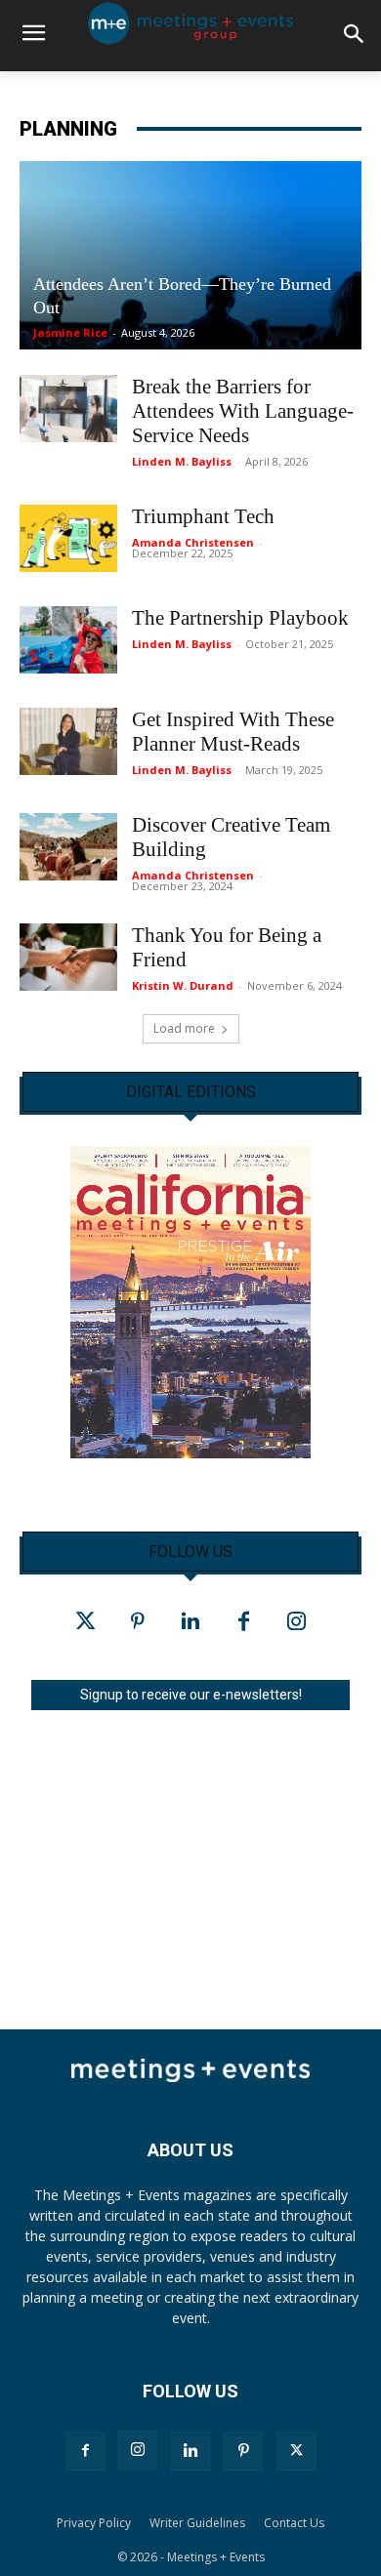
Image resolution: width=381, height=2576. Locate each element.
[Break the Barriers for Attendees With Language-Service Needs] (68, 409)
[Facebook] (243, 1622)
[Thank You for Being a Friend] (68, 957)
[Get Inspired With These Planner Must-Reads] (68, 741)
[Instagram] (296, 1622)
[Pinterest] (138, 1622)
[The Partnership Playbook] (68, 640)
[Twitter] (85, 1622)
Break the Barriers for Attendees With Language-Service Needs (243, 411)
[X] (296, 2451)
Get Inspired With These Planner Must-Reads (233, 732)
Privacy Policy (94, 2523)
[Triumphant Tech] (68, 538)
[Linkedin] (190, 1622)
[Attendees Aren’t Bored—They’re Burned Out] (190, 256)
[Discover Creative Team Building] (68, 847)
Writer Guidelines (197, 2523)
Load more (184, 1028)
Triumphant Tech (203, 516)
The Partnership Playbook (240, 618)
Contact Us (294, 2523)
